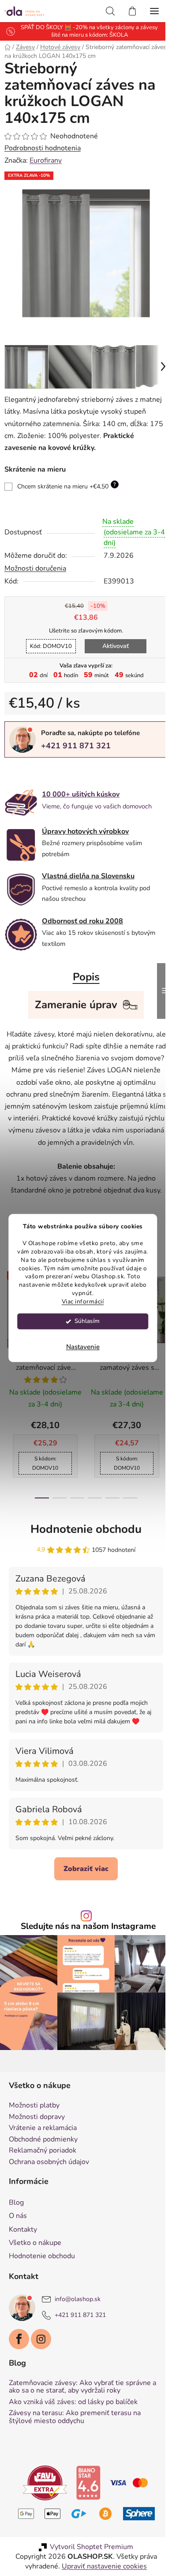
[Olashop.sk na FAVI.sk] (42, 2483)
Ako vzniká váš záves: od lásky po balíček (73, 2403)
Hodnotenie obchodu (83, 1534)
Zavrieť (65, 766)
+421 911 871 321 (76, 739)
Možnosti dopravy (37, 2118)
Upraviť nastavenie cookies (101, 2567)
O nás (18, 2217)
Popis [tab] (83, 970)
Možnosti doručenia (35, 562)
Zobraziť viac (83, 1874)
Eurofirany (46, 160)
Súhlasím (87, 1321)
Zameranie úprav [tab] (73, 998)
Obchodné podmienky (43, 2141)
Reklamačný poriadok (43, 2152)
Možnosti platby (34, 2107)
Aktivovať (112, 639)
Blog (16, 2203)
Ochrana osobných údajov (49, 2163)
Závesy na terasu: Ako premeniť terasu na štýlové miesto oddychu (75, 2418)
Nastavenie (83, 1347)
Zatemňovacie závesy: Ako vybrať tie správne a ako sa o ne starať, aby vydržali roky (82, 2388)
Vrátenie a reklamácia (43, 2129)
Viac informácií (83, 1302)
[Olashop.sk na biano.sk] (85, 2483)
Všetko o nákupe (35, 2244)
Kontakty (23, 2230)
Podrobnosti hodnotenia (43, 148)
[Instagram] (41, 2340)
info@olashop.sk (78, 2300)
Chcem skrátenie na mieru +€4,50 (67, 479)
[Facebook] (19, 2340)
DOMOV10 (47, 640)
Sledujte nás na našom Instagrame (85, 1932)
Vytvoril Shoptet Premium (88, 2548)
